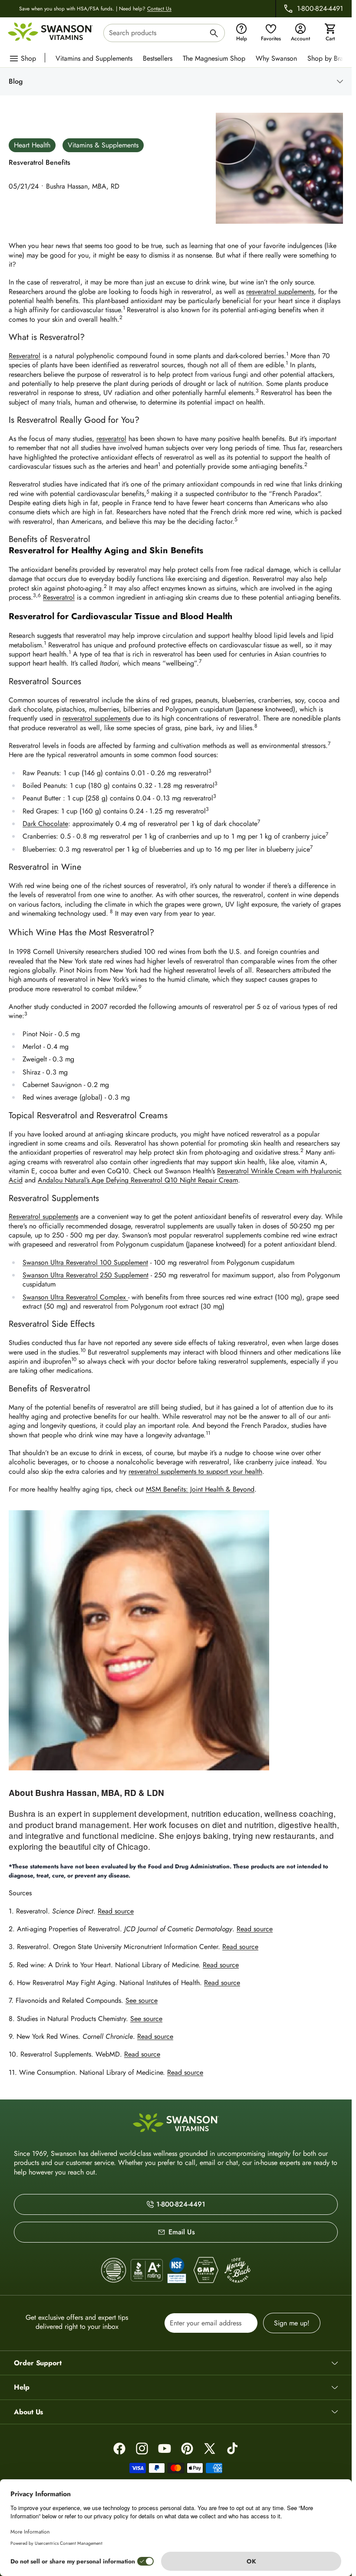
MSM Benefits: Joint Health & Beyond (200, 1489)
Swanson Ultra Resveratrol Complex (75, 1297)
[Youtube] (165, 2449)
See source (142, 2000)
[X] (210, 2449)
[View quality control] (177, 2270)
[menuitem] (96, 58)
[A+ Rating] (147, 2270)
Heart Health (32, 145)
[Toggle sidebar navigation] (183, 82)
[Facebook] (119, 2449)
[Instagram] (142, 2449)
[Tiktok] (232, 2449)
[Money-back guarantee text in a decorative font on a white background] (237, 2270)
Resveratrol (25, 356)
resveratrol (111, 439)
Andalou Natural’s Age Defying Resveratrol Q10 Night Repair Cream (138, 1180)
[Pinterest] (187, 2449)
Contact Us (159, 9)
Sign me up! (292, 2323)
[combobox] (164, 33)
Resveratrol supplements (43, 1216)
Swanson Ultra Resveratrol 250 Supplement (86, 1275)
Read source (116, 1911)
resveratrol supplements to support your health (195, 1471)
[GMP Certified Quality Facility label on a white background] (206, 2270)
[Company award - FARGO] (114, 2271)
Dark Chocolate (45, 824)
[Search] (214, 34)
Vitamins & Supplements (103, 145)
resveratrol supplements (280, 292)
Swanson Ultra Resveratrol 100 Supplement (85, 1262)
